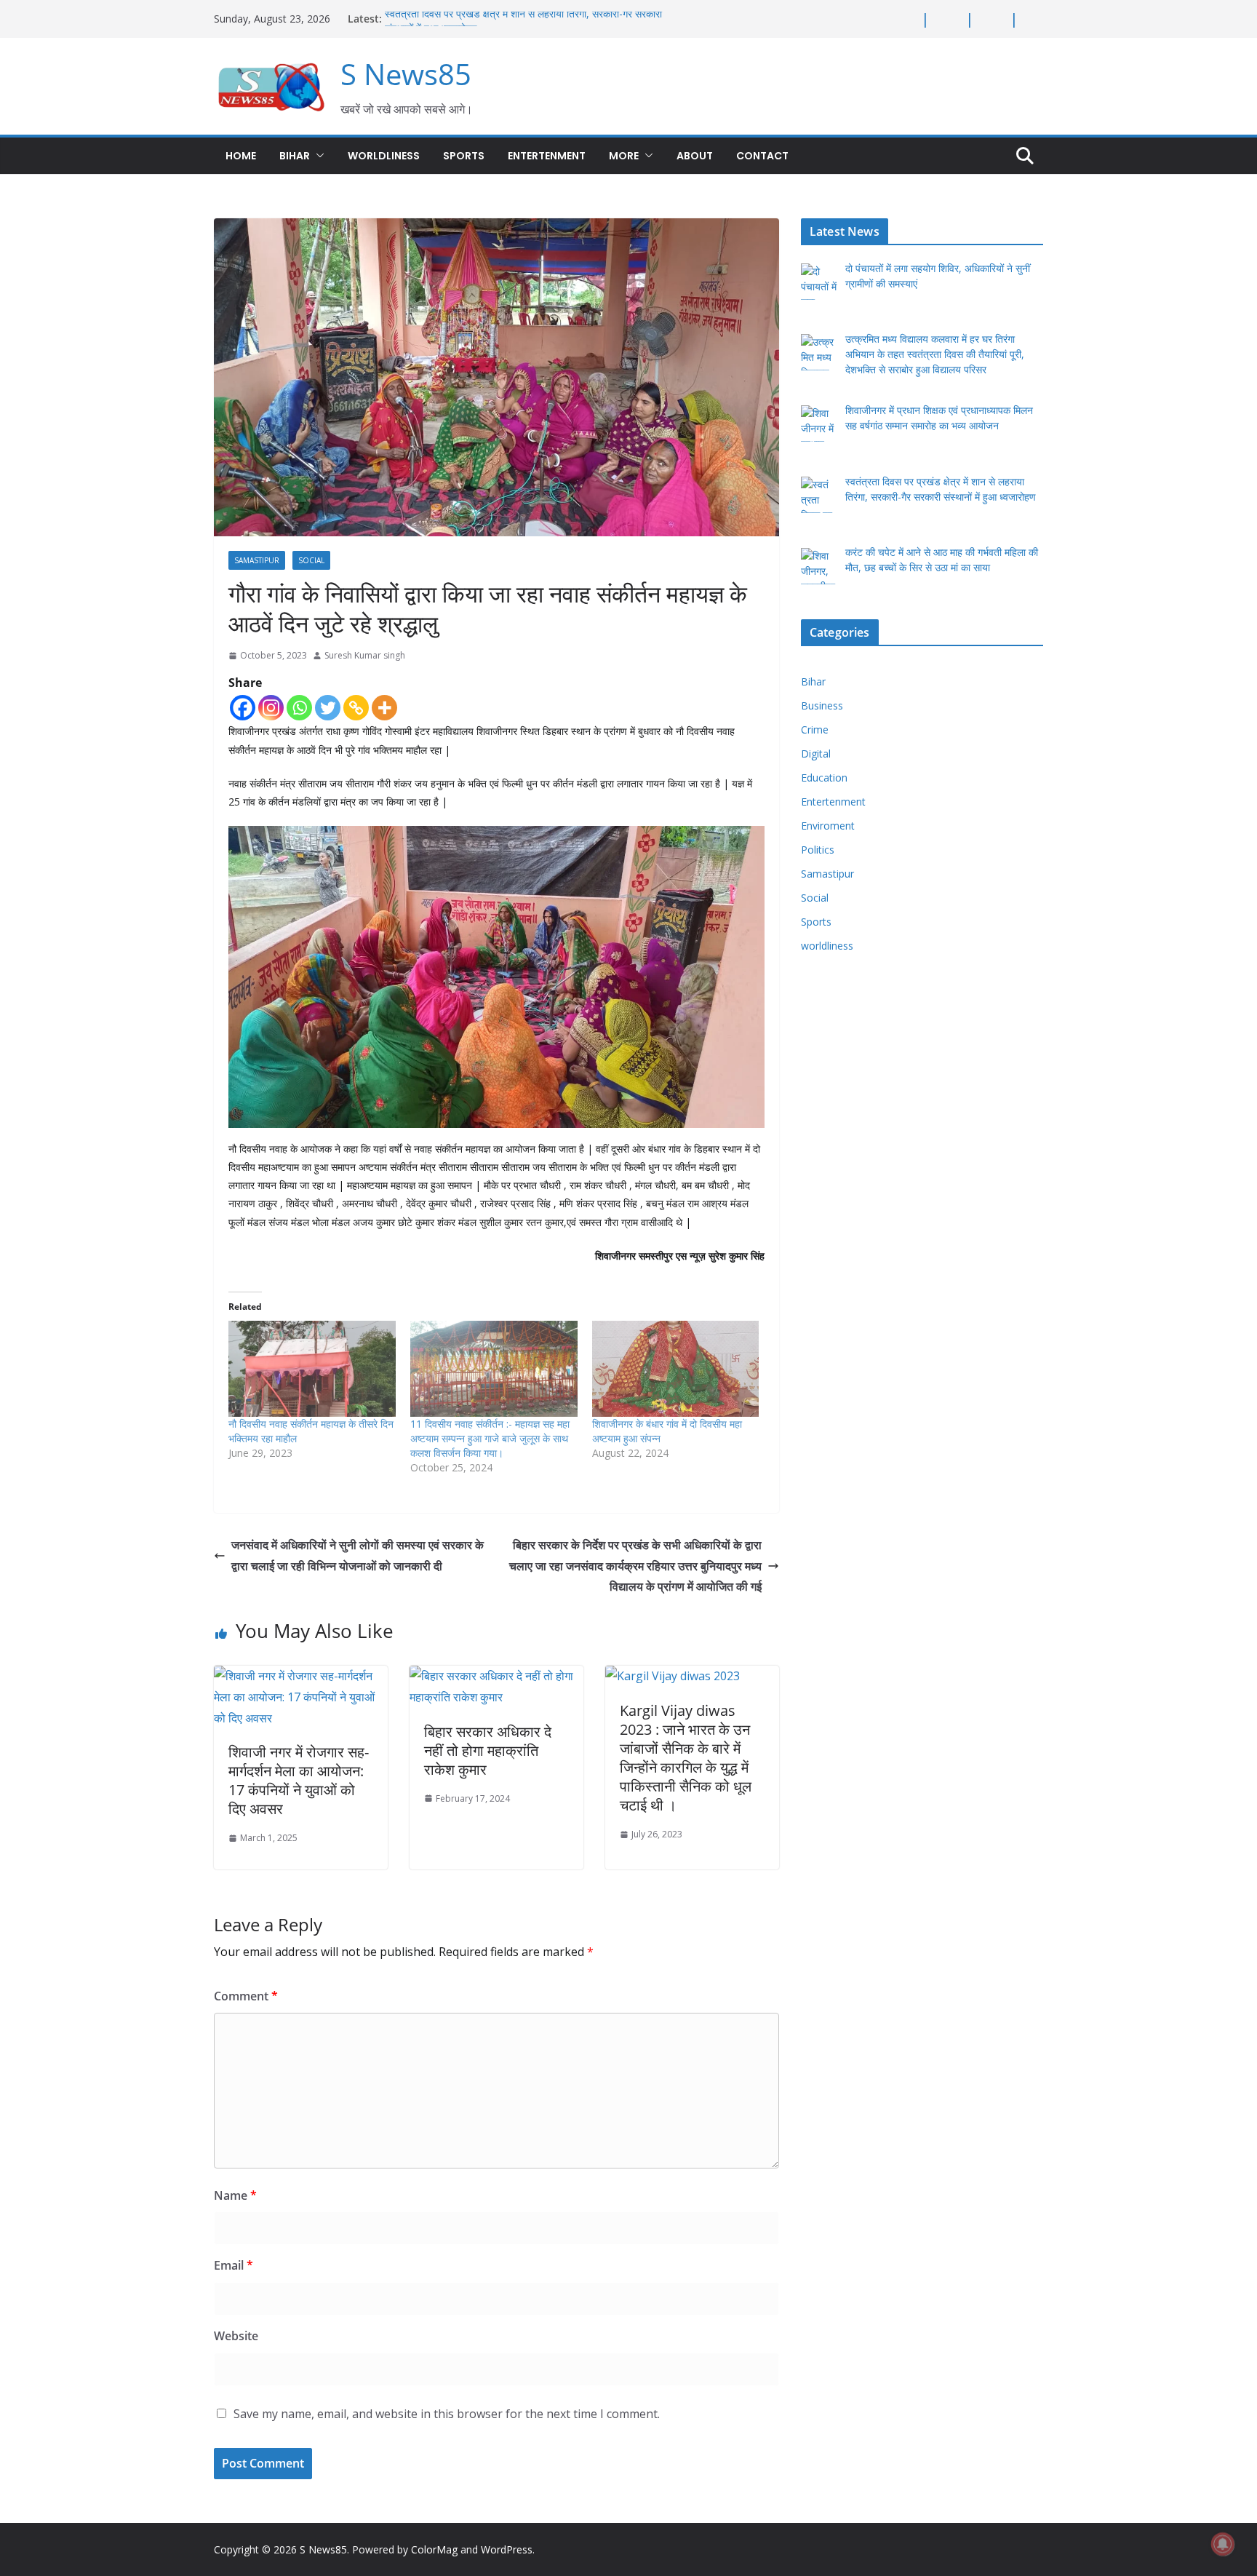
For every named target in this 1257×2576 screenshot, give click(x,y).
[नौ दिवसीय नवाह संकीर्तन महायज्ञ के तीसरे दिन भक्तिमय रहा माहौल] (312, 1368)
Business (822, 705)
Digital (816, 754)
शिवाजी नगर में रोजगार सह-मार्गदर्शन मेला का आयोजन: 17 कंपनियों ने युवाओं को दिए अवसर (299, 1780)
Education (824, 778)
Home (241, 156)
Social (311, 560)
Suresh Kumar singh (365, 655)
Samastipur (257, 560)
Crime (815, 730)
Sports (464, 156)
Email (234, 2265)
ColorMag (434, 2549)
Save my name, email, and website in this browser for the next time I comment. (447, 2414)
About (695, 156)
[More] (384, 708)
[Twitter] (328, 708)
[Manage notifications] (1223, 2544)
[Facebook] (243, 708)
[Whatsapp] (299, 708)
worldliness (384, 156)
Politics (818, 850)
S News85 (406, 74)
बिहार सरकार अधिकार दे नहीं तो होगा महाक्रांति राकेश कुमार (488, 1750)
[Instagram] (271, 708)
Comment (246, 1996)
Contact (762, 156)
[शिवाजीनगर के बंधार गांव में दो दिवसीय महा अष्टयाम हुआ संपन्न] (676, 1368)
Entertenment (547, 156)
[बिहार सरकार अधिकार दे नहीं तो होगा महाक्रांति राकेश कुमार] (496, 1676)
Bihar (295, 156)
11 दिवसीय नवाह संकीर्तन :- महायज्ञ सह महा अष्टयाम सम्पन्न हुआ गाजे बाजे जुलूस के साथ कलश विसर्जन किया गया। (490, 1438)
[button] (317, 156)
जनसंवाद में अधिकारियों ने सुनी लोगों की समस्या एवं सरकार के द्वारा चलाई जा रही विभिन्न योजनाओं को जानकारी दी (358, 1555)
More (624, 156)
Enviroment (828, 826)
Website (236, 2336)
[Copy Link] (356, 708)
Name (235, 2195)
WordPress (507, 2549)
